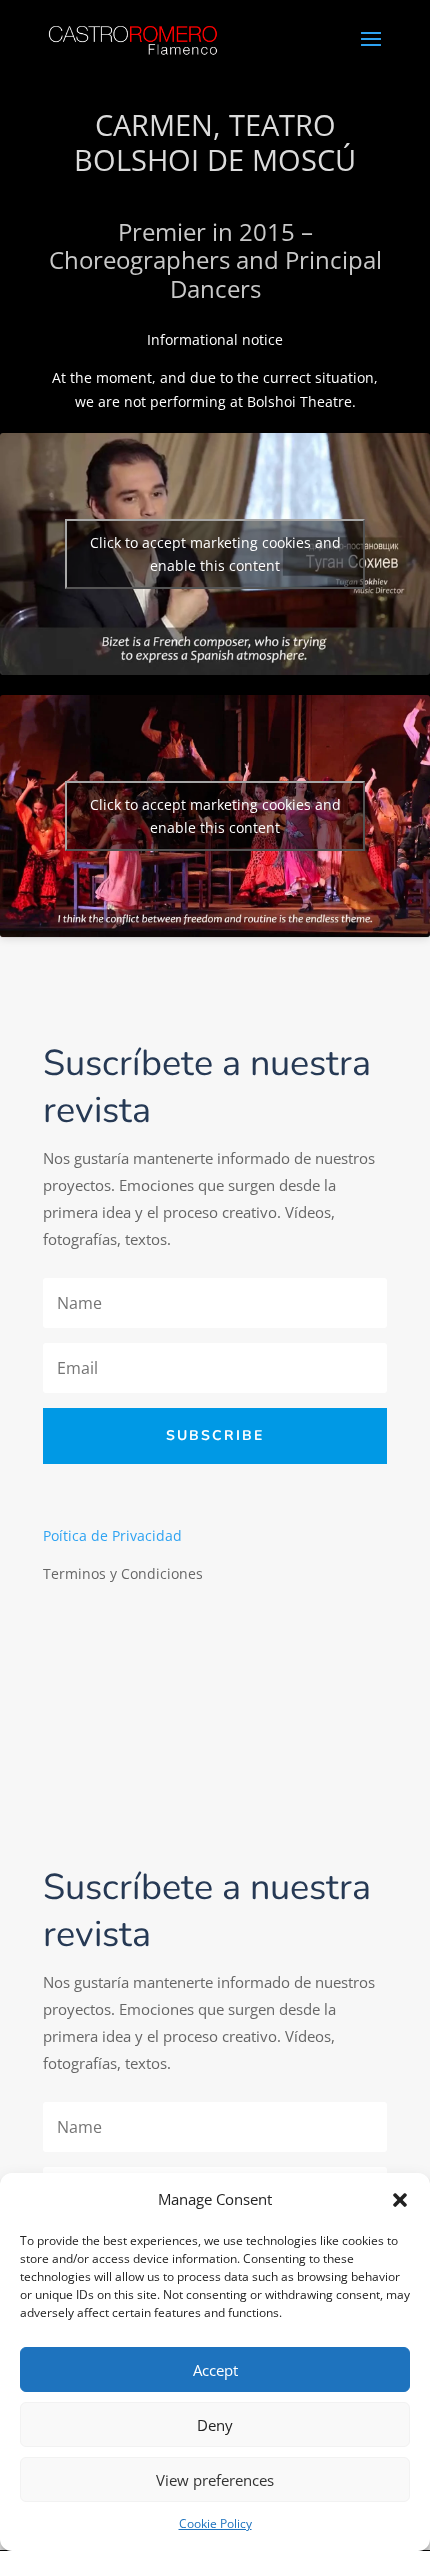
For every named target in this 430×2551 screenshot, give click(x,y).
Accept (215, 2370)
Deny (215, 2425)
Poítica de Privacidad (112, 1535)
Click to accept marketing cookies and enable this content (215, 554)
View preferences (215, 2480)
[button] (400, 2200)
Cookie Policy (215, 2523)
